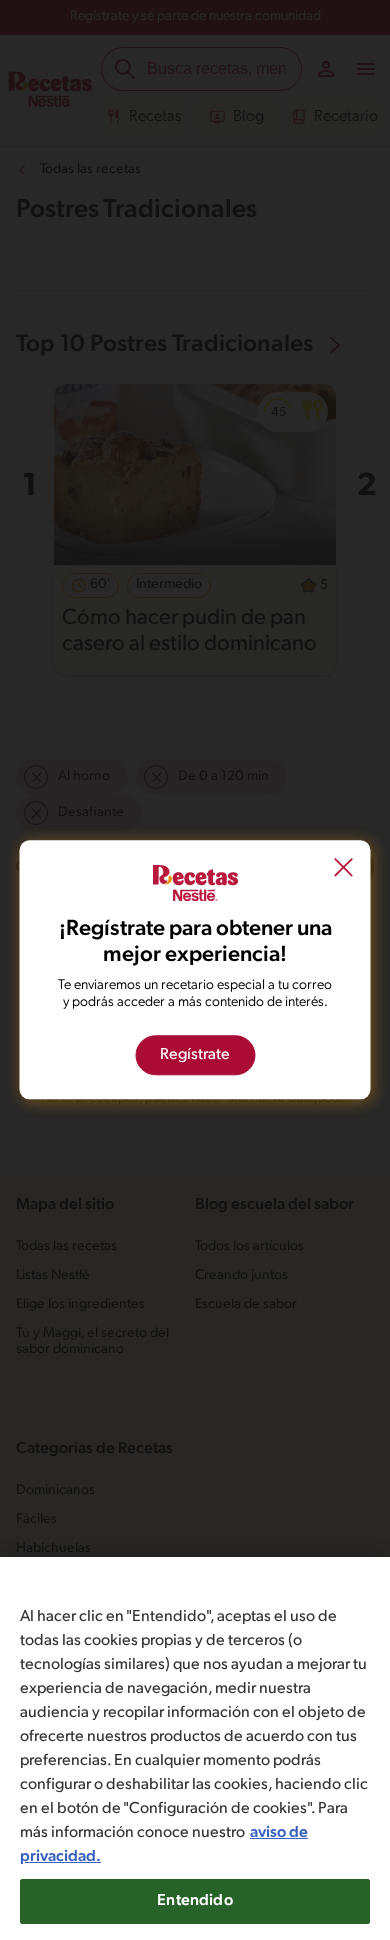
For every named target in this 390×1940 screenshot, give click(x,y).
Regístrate (195, 1056)
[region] (195, 1748)
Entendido (194, 1901)
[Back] (344, 869)
